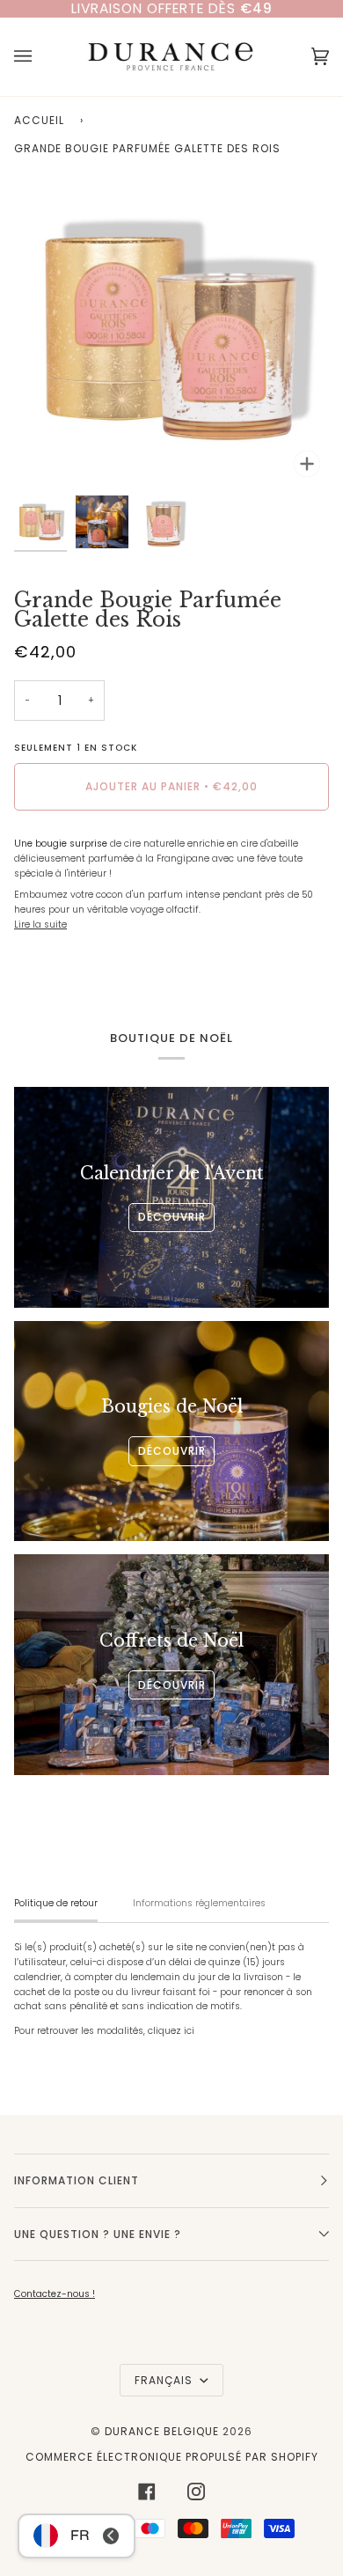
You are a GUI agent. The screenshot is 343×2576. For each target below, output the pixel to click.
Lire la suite (40, 925)
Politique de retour (56, 1903)
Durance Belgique (162, 2431)
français (165, 2380)
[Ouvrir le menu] (40, 57)
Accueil (39, 120)
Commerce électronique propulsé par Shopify (172, 2457)
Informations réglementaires (199, 1903)
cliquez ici (171, 2031)
